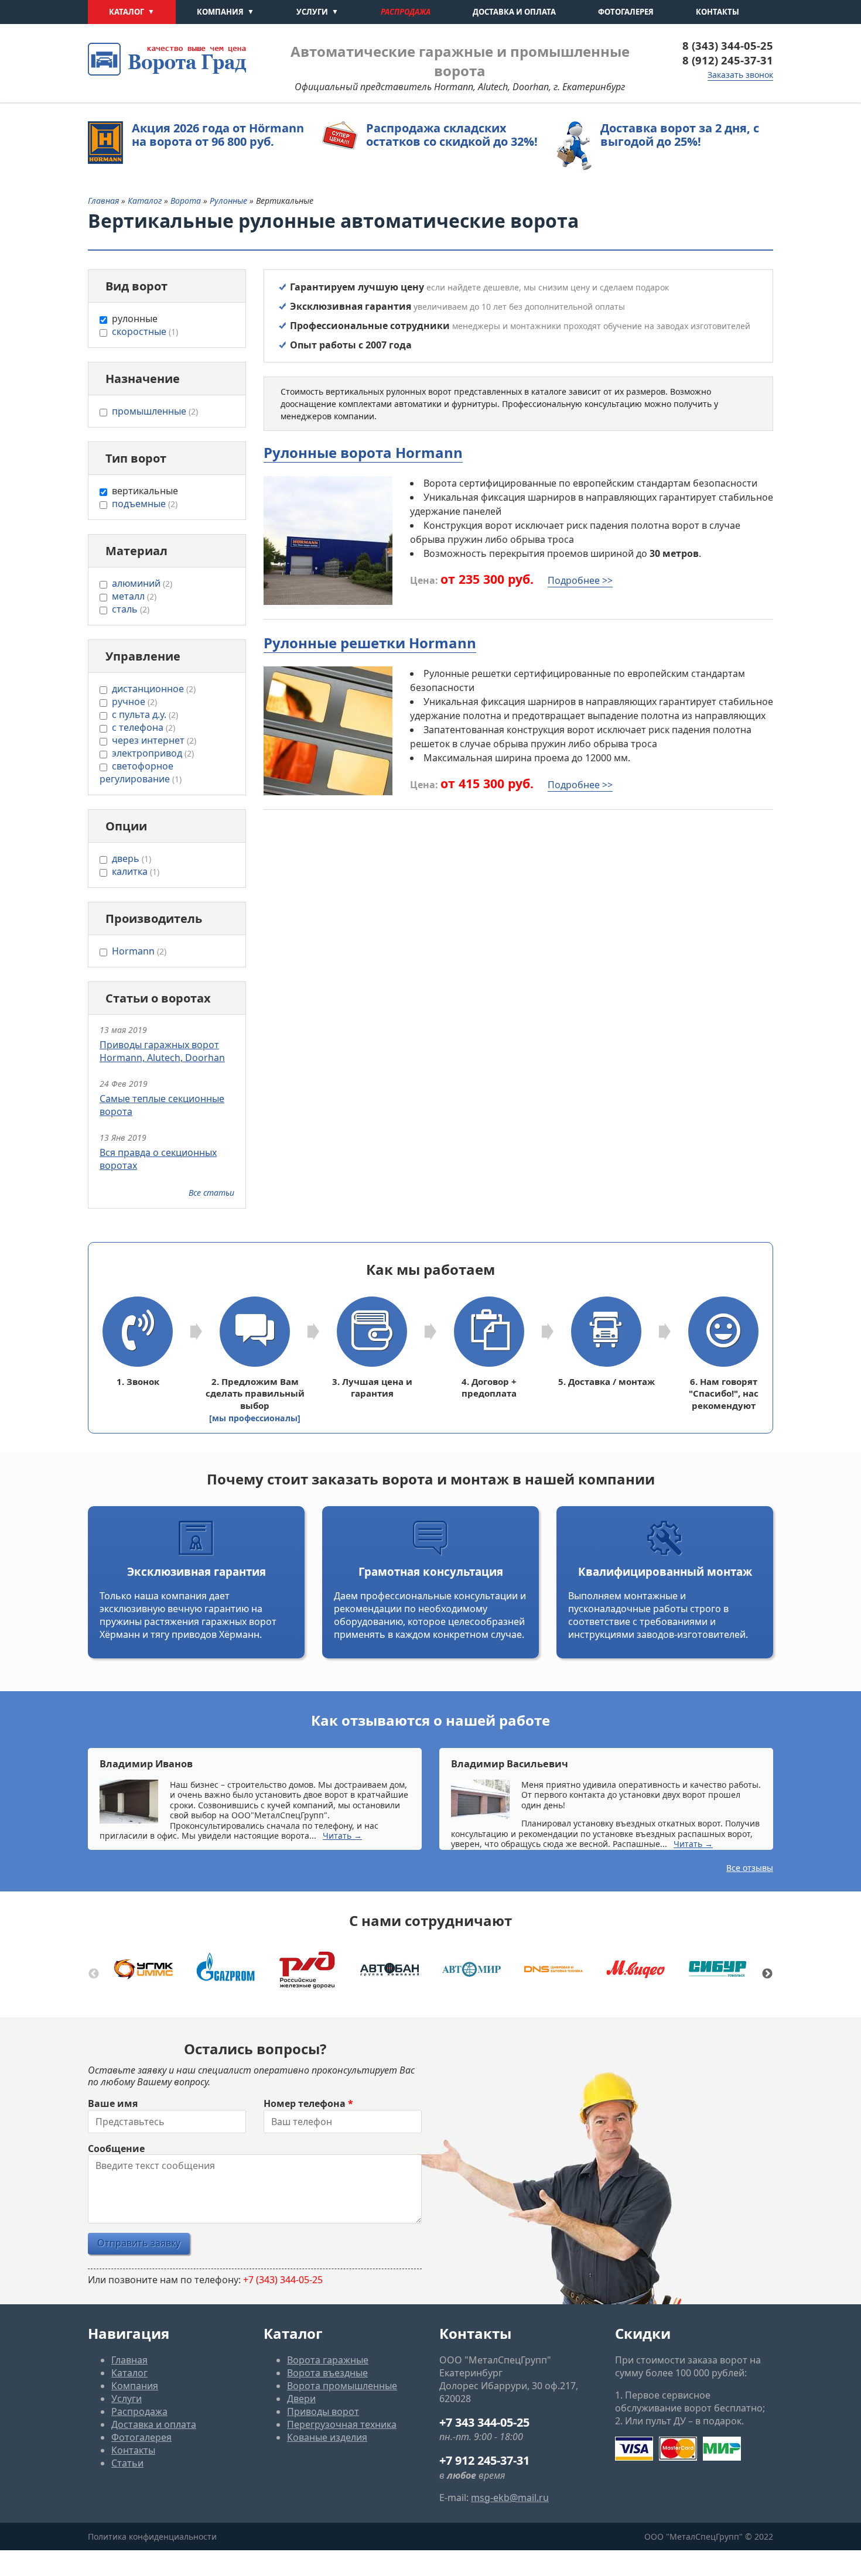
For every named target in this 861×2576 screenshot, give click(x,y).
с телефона (143, 727)
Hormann (139, 951)
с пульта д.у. (145, 714)
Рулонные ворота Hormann (363, 452)
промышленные (155, 411)
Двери (301, 2399)
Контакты (717, 12)
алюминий (142, 583)
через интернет (154, 740)
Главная (103, 201)
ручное (134, 702)
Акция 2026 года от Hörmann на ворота (218, 135)
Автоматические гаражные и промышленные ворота (460, 61)
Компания (220, 12)
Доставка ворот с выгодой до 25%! (680, 135)
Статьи (127, 2463)
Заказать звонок (740, 75)
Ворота (187, 201)
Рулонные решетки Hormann (370, 643)
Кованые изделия (327, 2437)
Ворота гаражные (328, 2360)
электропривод (153, 753)
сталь (131, 609)
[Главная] (167, 59)
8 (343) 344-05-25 (728, 45)
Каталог (127, 12)
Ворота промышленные (342, 2386)
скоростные (145, 331)
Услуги (312, 12)
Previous (94, 1974)
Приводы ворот (323, 2411)
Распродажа (406, 12)
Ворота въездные (327, 2373)
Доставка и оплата (514, 12)
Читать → (342, 1836)
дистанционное (154, 689)
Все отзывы (750, 1868)
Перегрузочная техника (342, 2424)
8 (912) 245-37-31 (728, 60)
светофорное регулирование (141, 772)
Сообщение (116, 2149)
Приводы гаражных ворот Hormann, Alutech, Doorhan (162, 1051)
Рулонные (230, 201)
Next (767, 1974)
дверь (131, 858)
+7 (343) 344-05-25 (283, 2280)
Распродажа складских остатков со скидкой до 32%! (452, 135)
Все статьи (211, 1193)
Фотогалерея (626, 12)
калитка (136, 871)
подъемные (145, 504)
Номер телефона (308, 2103)
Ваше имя (113, 2103)
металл (134, 596)
